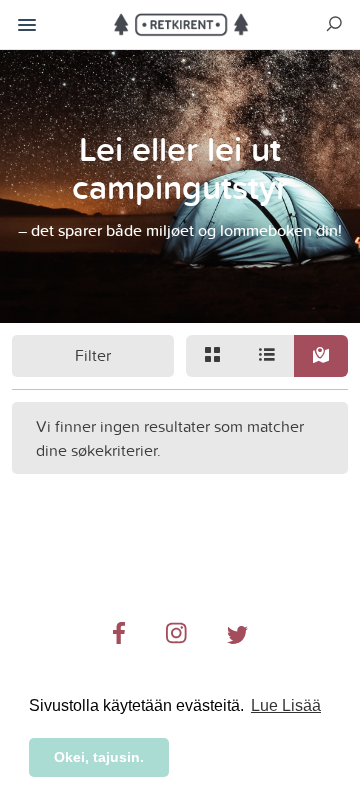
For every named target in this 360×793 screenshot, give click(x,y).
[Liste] (267, 356)
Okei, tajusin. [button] (99, 757)
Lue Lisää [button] (286, 705)
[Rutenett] (213, 356)
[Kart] (321, 356)
